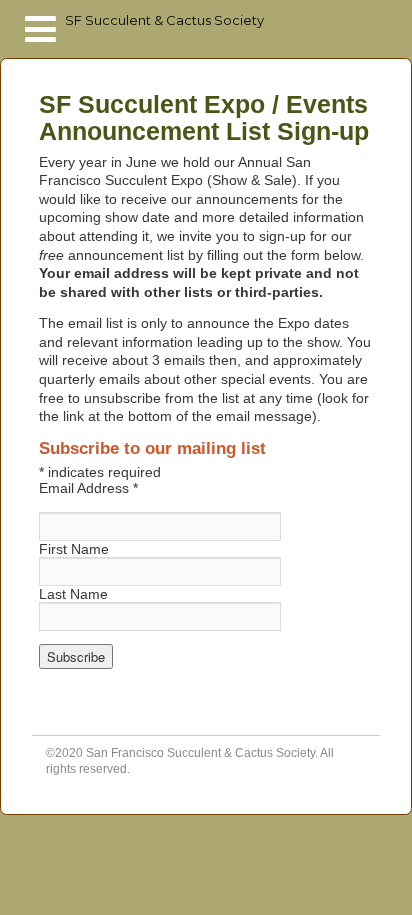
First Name (74, 549)
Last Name (73, 594)
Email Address (88, 488)
